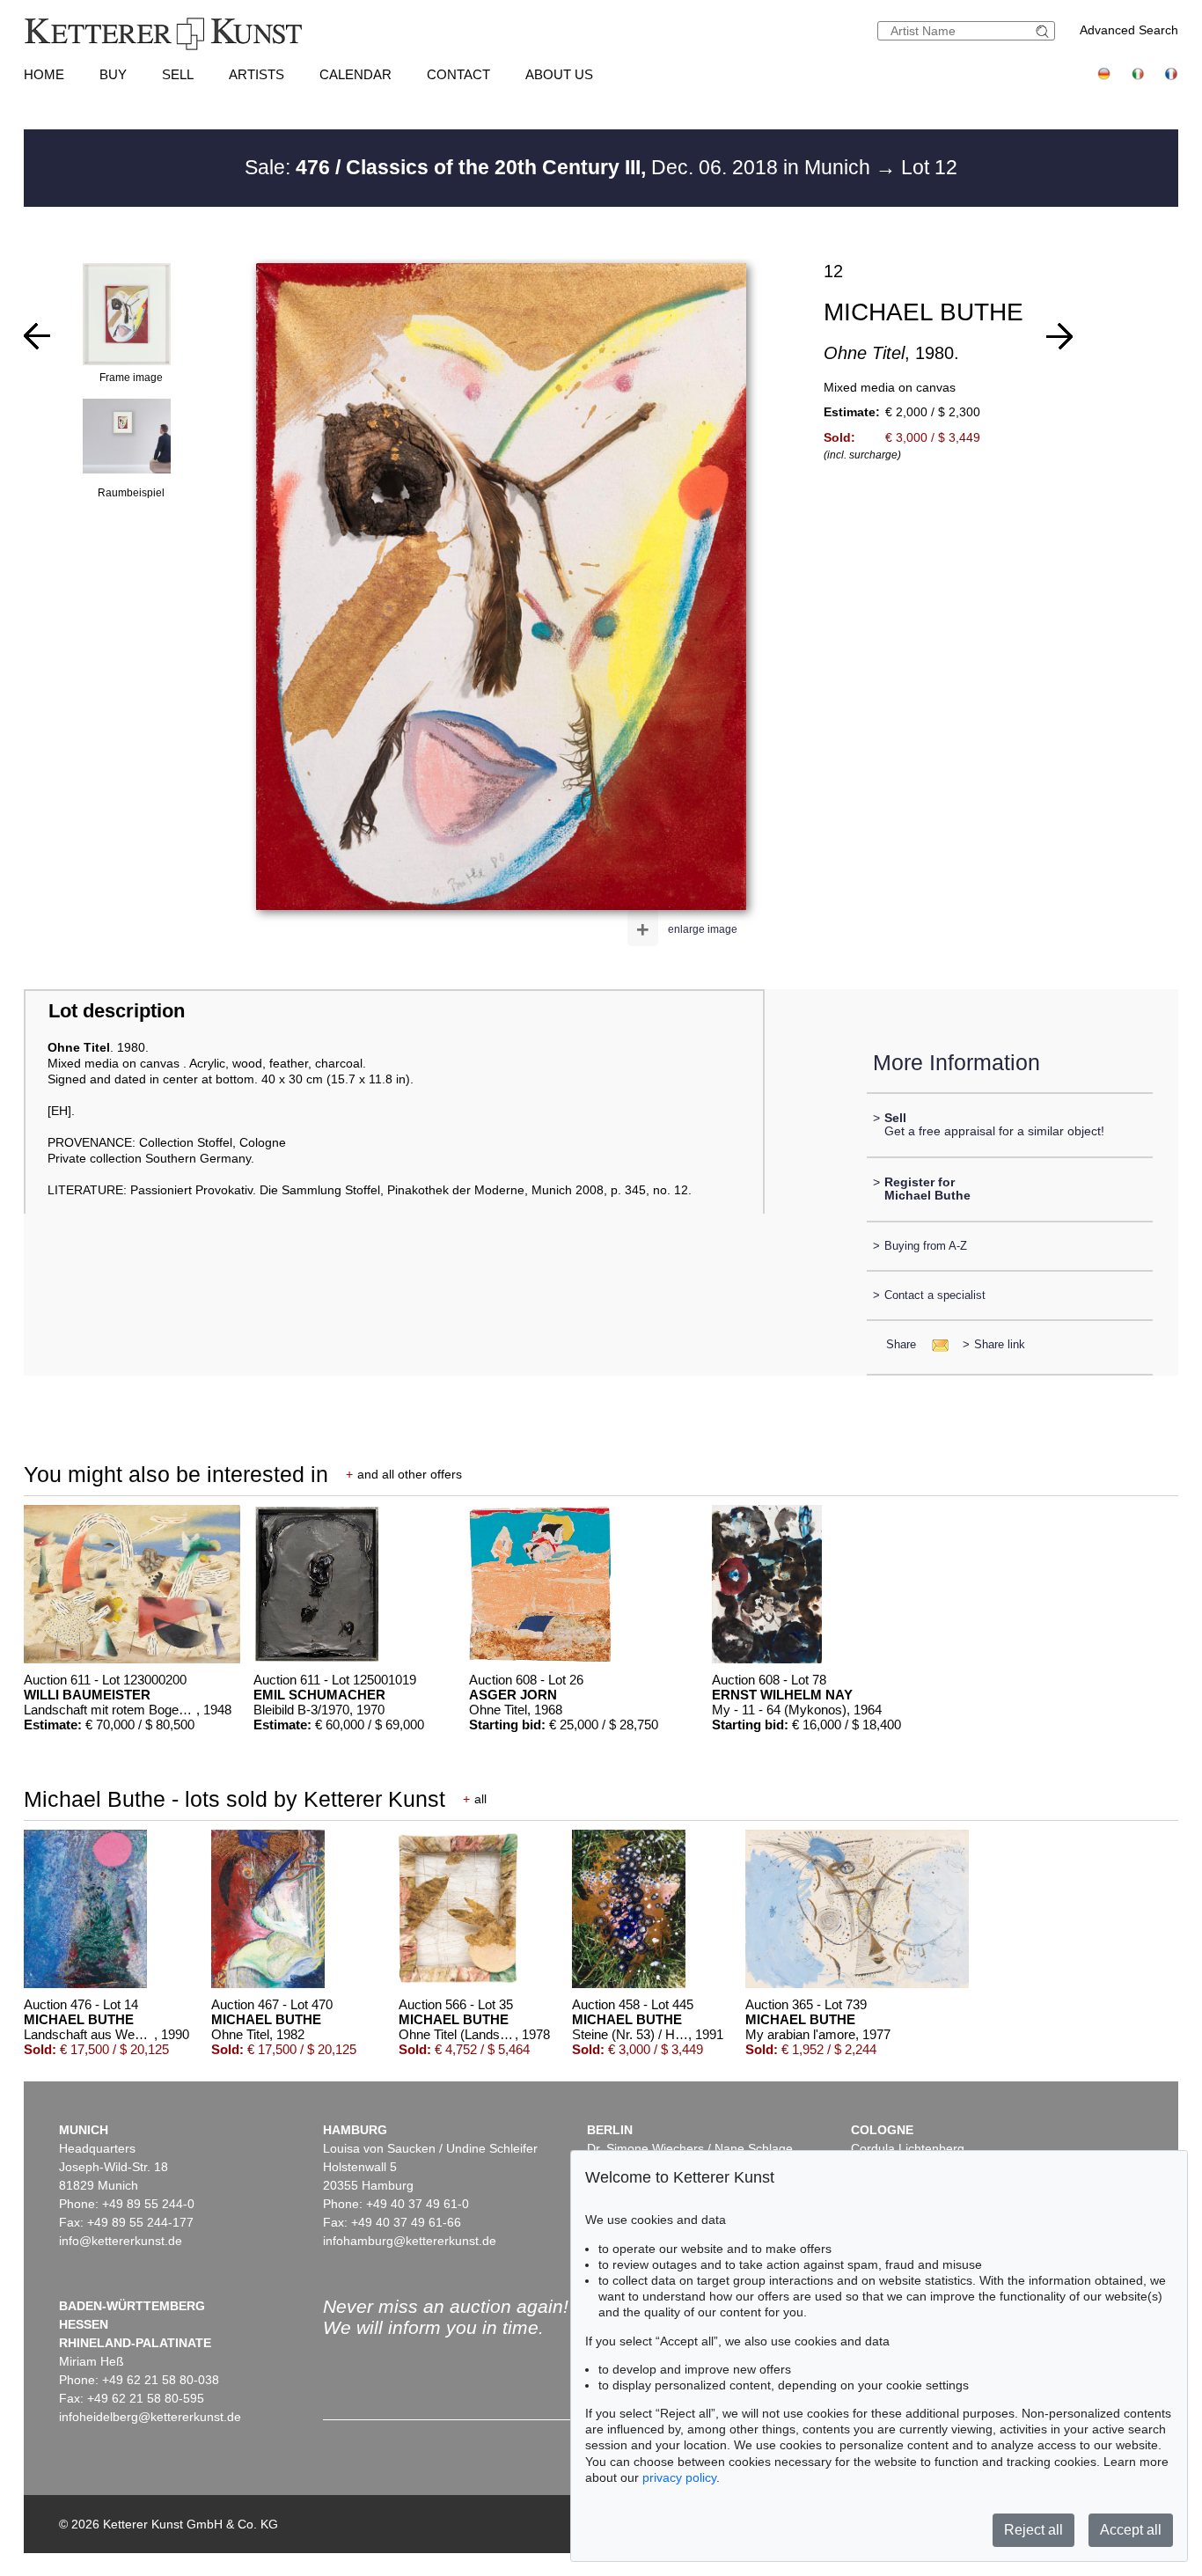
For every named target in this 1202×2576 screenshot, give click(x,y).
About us (559, 74)
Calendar (355, 74)
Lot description (117, 1011)
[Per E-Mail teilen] (935, 1344)
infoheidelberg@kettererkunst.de (150, 2417)
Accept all (1131, 2530)
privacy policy (679, 2477)
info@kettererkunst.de (121, 2241)
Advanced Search (1129, 30)
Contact (458, 74)
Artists (257, 74)
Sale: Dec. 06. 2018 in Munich (560, 167)
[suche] (1044, 31)
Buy (113, 74)
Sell (178, 74)
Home (44, 74)
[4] (1059, 336)
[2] (37, 336)
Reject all (1033, 2530)
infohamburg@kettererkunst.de (410, 2241)
